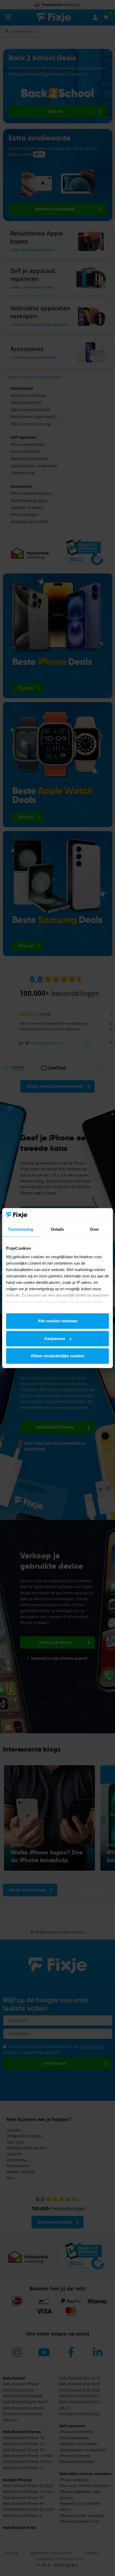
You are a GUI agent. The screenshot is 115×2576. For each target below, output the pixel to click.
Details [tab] (58, 1229)
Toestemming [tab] (20, 1229)
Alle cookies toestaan (58, 1321)
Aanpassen (55, 1338)
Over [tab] (94, 1229)
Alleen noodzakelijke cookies (57, 1356)
